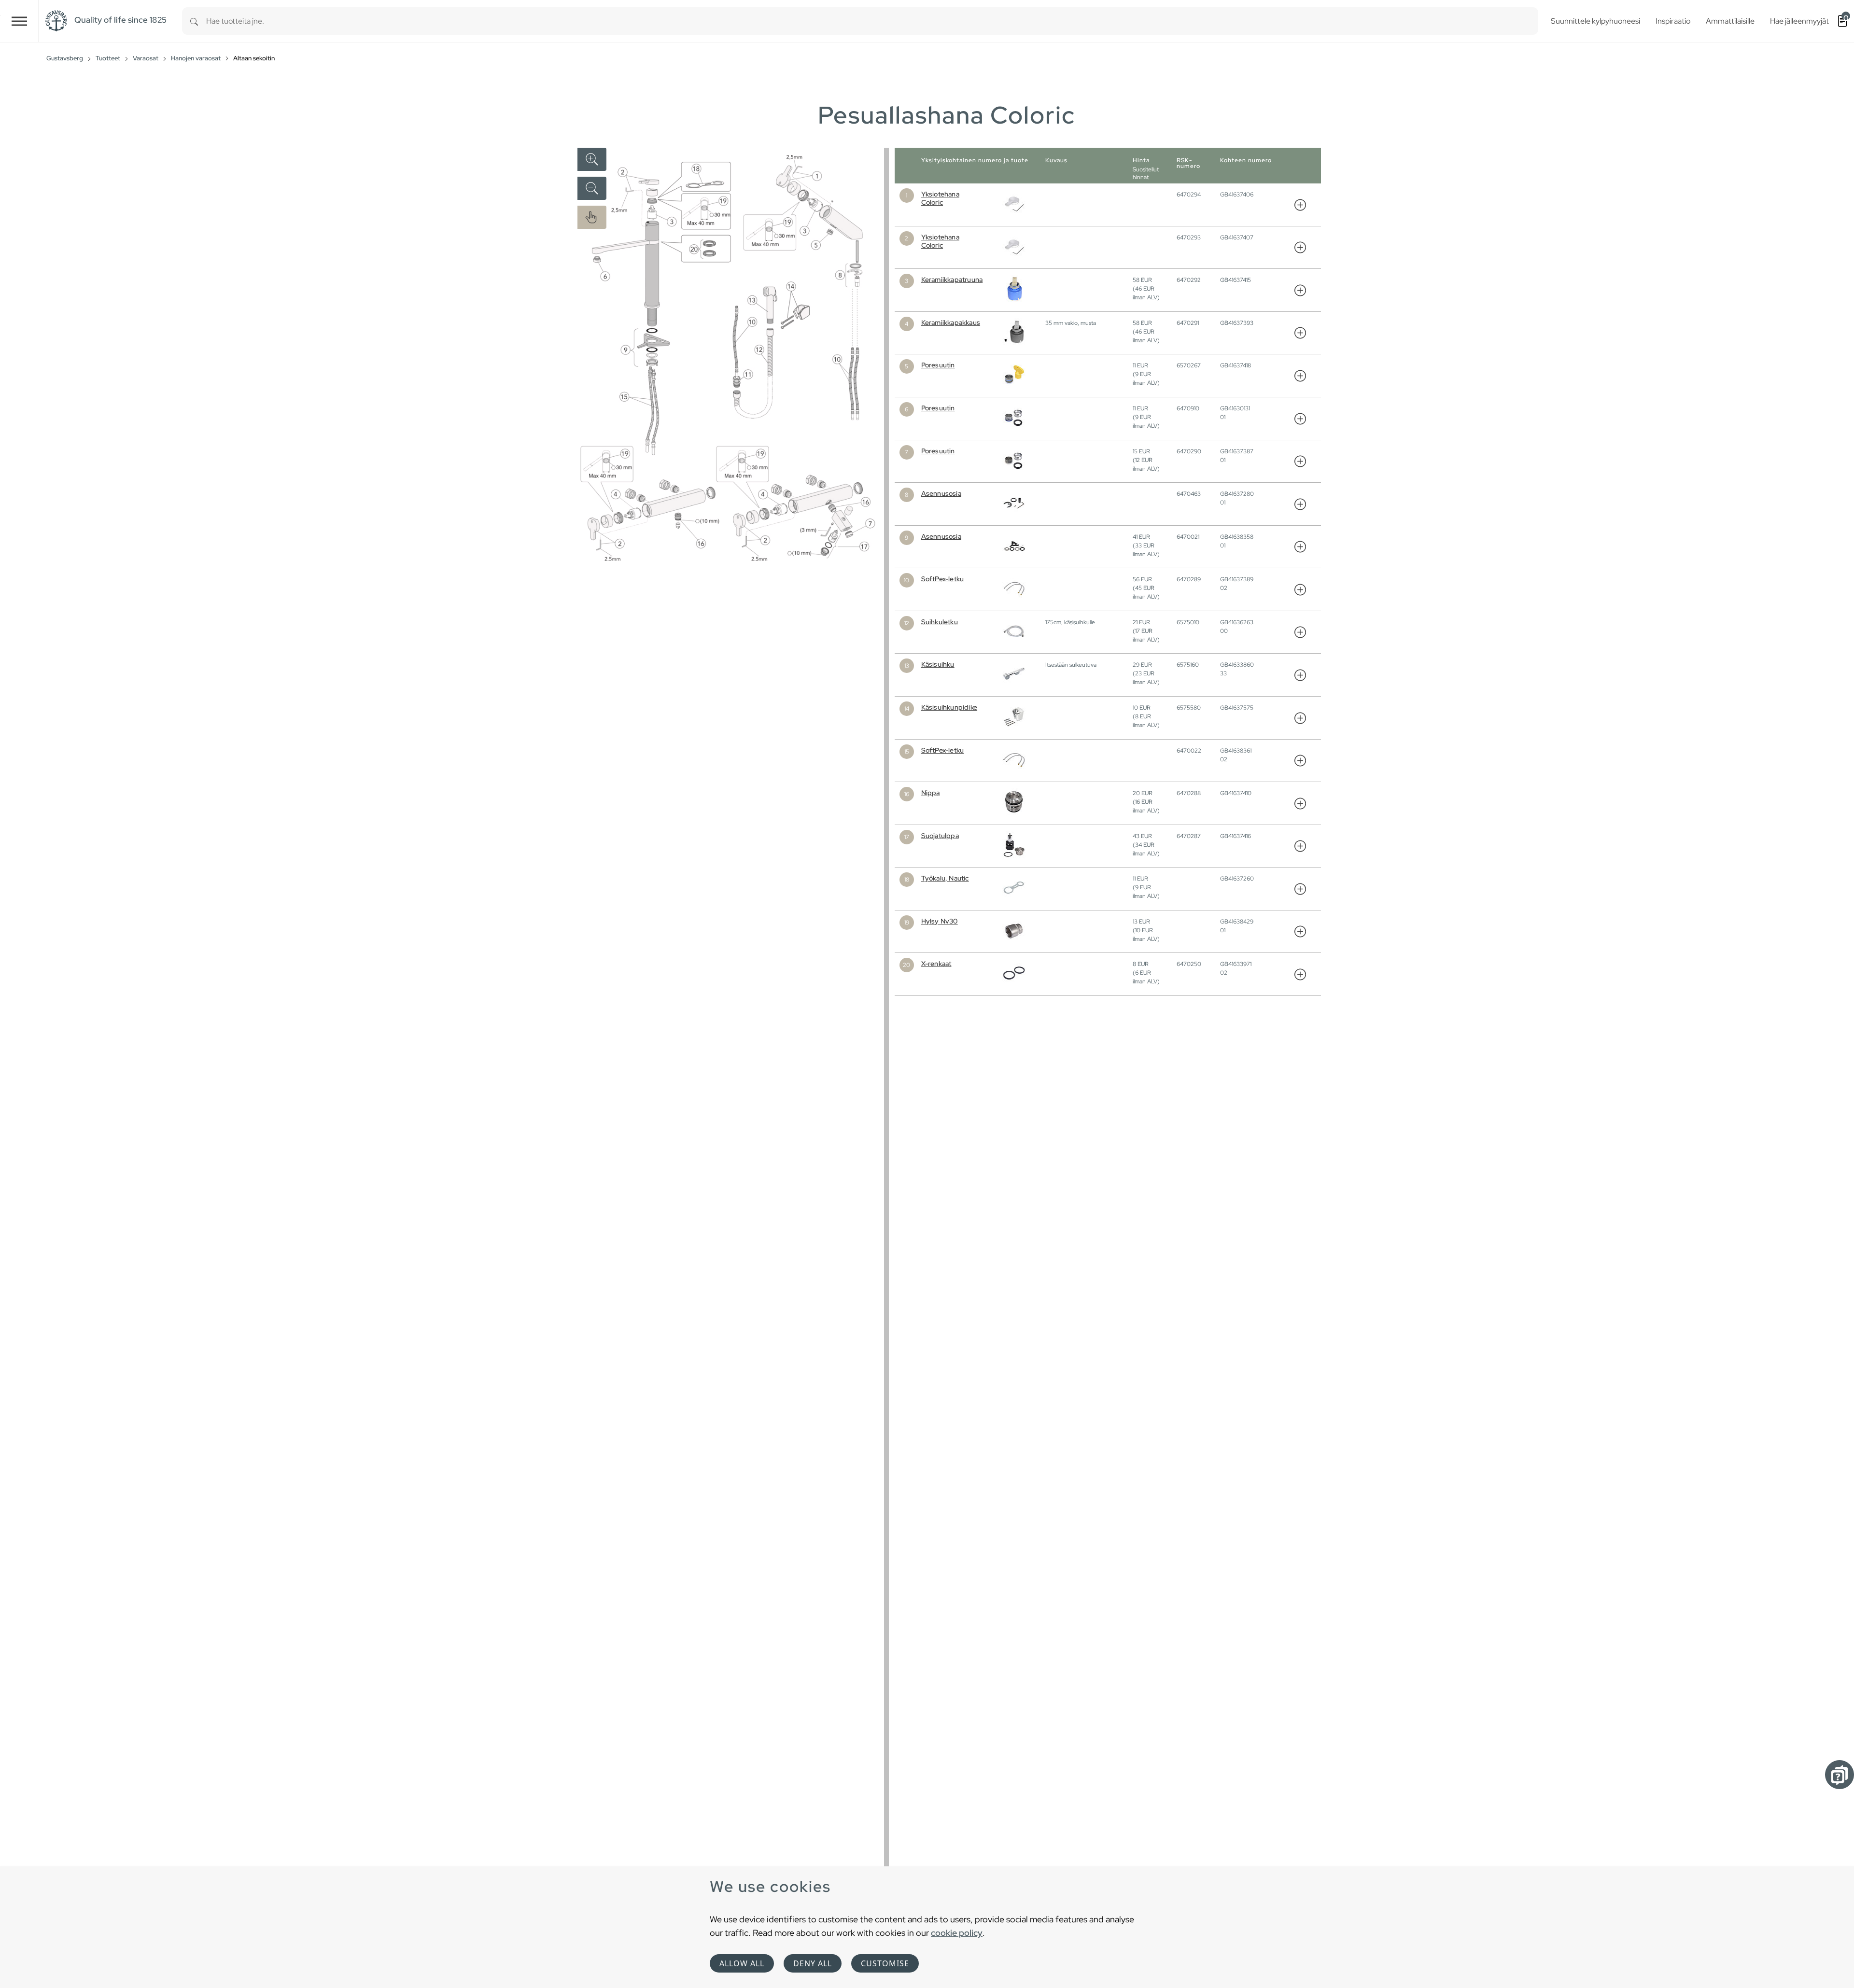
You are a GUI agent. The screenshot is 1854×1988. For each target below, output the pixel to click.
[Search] (194, 21)
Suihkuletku (940, 622)
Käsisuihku (938, 664)
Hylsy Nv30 (940, 921)
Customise (885, 1963)
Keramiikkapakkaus (951, 322)
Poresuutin (938, 365)
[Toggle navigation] (19, 21)
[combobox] (872, 21)
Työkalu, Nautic (945, 878)
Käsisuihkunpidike (949, 707)
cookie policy (957, 1933)
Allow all (742, 1963)
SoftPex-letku (943, 579)
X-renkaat (936, 964)
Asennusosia (941, 493)
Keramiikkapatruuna (952, 280)
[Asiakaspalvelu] (1840, 1775)
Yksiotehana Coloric (940, 198)
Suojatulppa (940, 836)
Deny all (813, 1963)
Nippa (931, 793)
